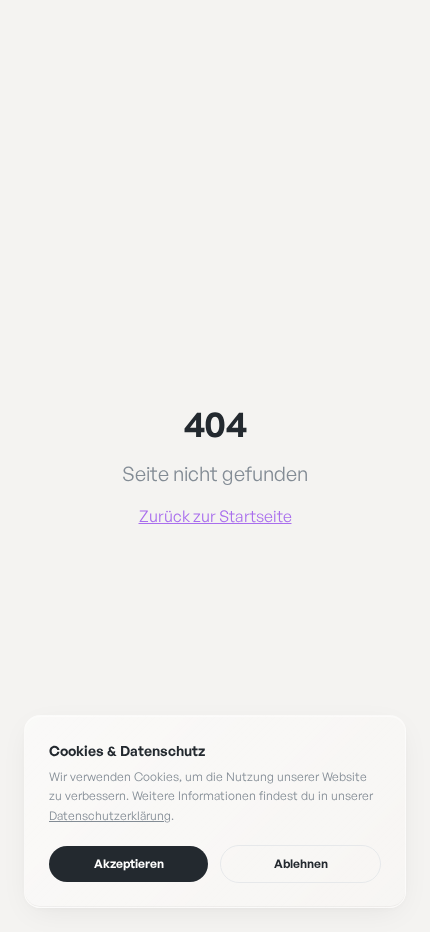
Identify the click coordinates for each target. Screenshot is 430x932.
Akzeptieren (129, 863)
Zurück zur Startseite (215, 516)
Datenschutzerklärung (110, 815)
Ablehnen (301, 863)
